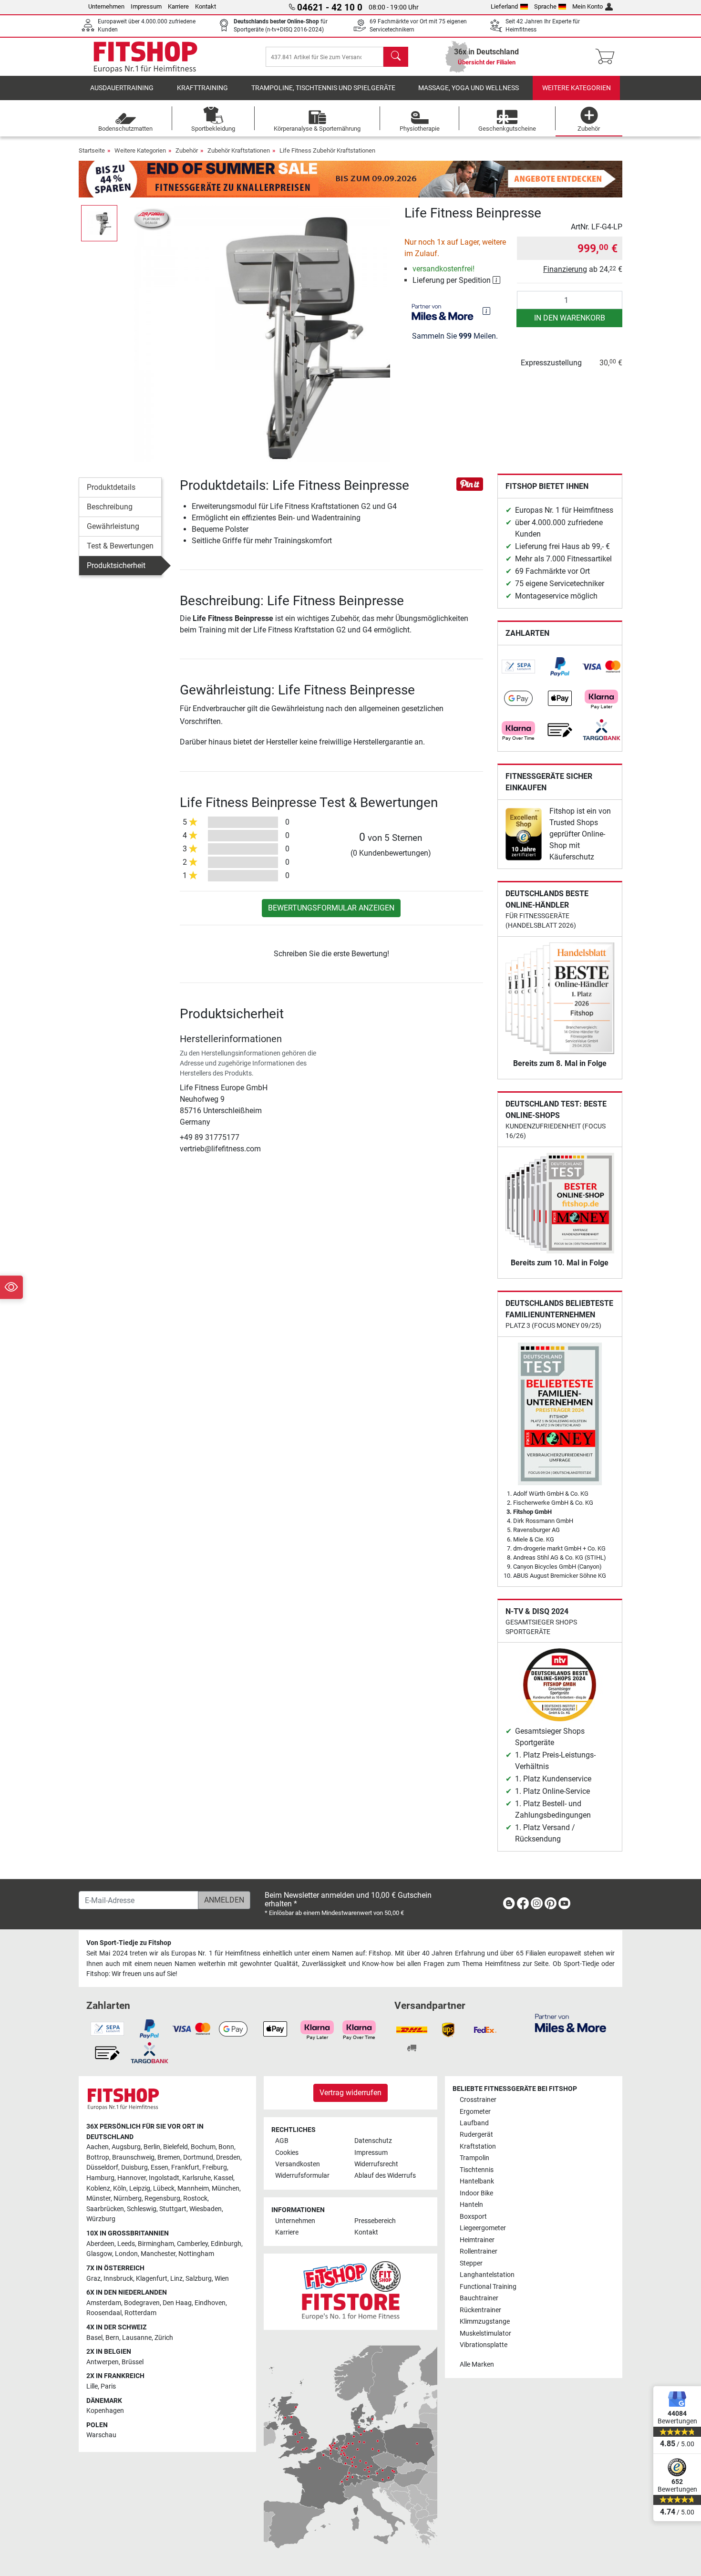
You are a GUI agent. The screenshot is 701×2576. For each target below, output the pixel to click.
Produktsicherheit (116, 565)
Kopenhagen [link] (105, 2411)
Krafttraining (202, 88)
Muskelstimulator (485, 2333)
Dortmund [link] (198, 2157)
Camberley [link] (192, 2244)
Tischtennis (477, 2170)
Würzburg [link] (101, 2219)
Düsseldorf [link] (102, 2167)
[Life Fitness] (153, 219)
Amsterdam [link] (104, 2303)
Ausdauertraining (122, 88)
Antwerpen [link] (103, 2362)
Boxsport (473, 2217)
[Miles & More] (571, 2023)
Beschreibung (110, 507)
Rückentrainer (480, 2310)
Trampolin (474, 2158)
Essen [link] (160, 2167)
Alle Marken (477, 2364)
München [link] (226, 2188)
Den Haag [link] (177, 2303)
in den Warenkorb (570, 318)
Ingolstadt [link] (164, 2178)
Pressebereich (375, 2221)
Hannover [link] (132, 2178)
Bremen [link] (169, 2157)
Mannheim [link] (193, 2188)
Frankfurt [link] (185, 2167)
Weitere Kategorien (577, 88)
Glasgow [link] (99, 2254)
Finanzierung (565, 269)
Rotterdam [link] (140, 2313)
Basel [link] (94, 2338)
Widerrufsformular (302, 2176)
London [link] (126, 2254)
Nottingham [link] (196, 2254)
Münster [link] (98, 2198)
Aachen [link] (98, 2147)
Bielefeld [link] (175, 2147)
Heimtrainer (477, 2240)
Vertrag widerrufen (350, 2093)
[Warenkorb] (608, 57)
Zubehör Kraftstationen (239, 150)
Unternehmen (106, 6)
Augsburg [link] (126, 2147)
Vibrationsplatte (484, 2345)
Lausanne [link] (137, 2338)
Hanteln (471, 2205)
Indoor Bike (476, 2193)
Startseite (92, 150)
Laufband (474, 2123)
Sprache (545, 6)
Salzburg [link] (199, 2279)
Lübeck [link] (164, 2188)
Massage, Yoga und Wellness (469, 88)
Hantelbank (477, 2181)
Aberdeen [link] (100, 2244)
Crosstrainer (478, 2100)
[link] (518, 667)
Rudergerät (476, 2135)
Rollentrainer (479, 2251)
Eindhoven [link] (210, 2303)
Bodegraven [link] (142, 2303)
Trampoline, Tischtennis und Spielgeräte (323, 88)
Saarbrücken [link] (105, 2209)
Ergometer (475, 2112)
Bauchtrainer (479, 2298)
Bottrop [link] (98, 2157)
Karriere (178, 6)
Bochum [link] (203, 2147)
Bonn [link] (226, 2147)
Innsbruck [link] (118, 2279)
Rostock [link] (195, 2198)
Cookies (287, 2153)
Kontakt (206, 6)
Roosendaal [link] (104, 2313)
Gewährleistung (113, 526)
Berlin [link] (152, 2147)
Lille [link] (92, 2386)
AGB (282, 2141)
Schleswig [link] (142, 2209)
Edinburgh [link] (226, 2244)
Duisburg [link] (134, 2167)
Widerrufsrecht (376, 2164)
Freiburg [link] (215, 2167)
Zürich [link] (164, 2338)
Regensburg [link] (162, 2198)
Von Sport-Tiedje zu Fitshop (129, 1943)
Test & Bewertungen (120, 546)
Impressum (146, 6)
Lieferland (504, 6)
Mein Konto (588, 6)
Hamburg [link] (100, 2178)
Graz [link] (93, 2279)
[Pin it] (470, 483)
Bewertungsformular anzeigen (331, 908)
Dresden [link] (228, 2157)
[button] (99, 223)
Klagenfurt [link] (152, 2279)
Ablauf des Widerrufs (385, 2176)
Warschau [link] (101, 2435)
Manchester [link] (158, 2254)
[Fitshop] (145, 56)
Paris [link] (108, 2386)
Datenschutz (373, 2141)
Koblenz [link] (98, 2188)
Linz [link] (176, 2279)
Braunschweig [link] (133, 2157)
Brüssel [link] (133, 2362)
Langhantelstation (487, 2275)
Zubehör (187, 150)
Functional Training (488, 2287)
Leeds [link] (126, 2244)
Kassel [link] (223, 2178)
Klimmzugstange (485, 2322)
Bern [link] (112, 2338)
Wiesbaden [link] (206, 2209)
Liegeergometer (483, 2228)
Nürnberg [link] (128, 2198)
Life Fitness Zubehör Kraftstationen (327, 150)
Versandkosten (298, 2164)
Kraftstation (478, 2147)
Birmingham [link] (156, 2244)
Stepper (471, 2263)
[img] (486, 311)
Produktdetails (111, 487)
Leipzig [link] (140, 2188)
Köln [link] (120, 2188)
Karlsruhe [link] (196, 2178)
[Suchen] (396, 57)
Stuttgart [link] (173, 2209)
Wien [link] (222, 2279)
